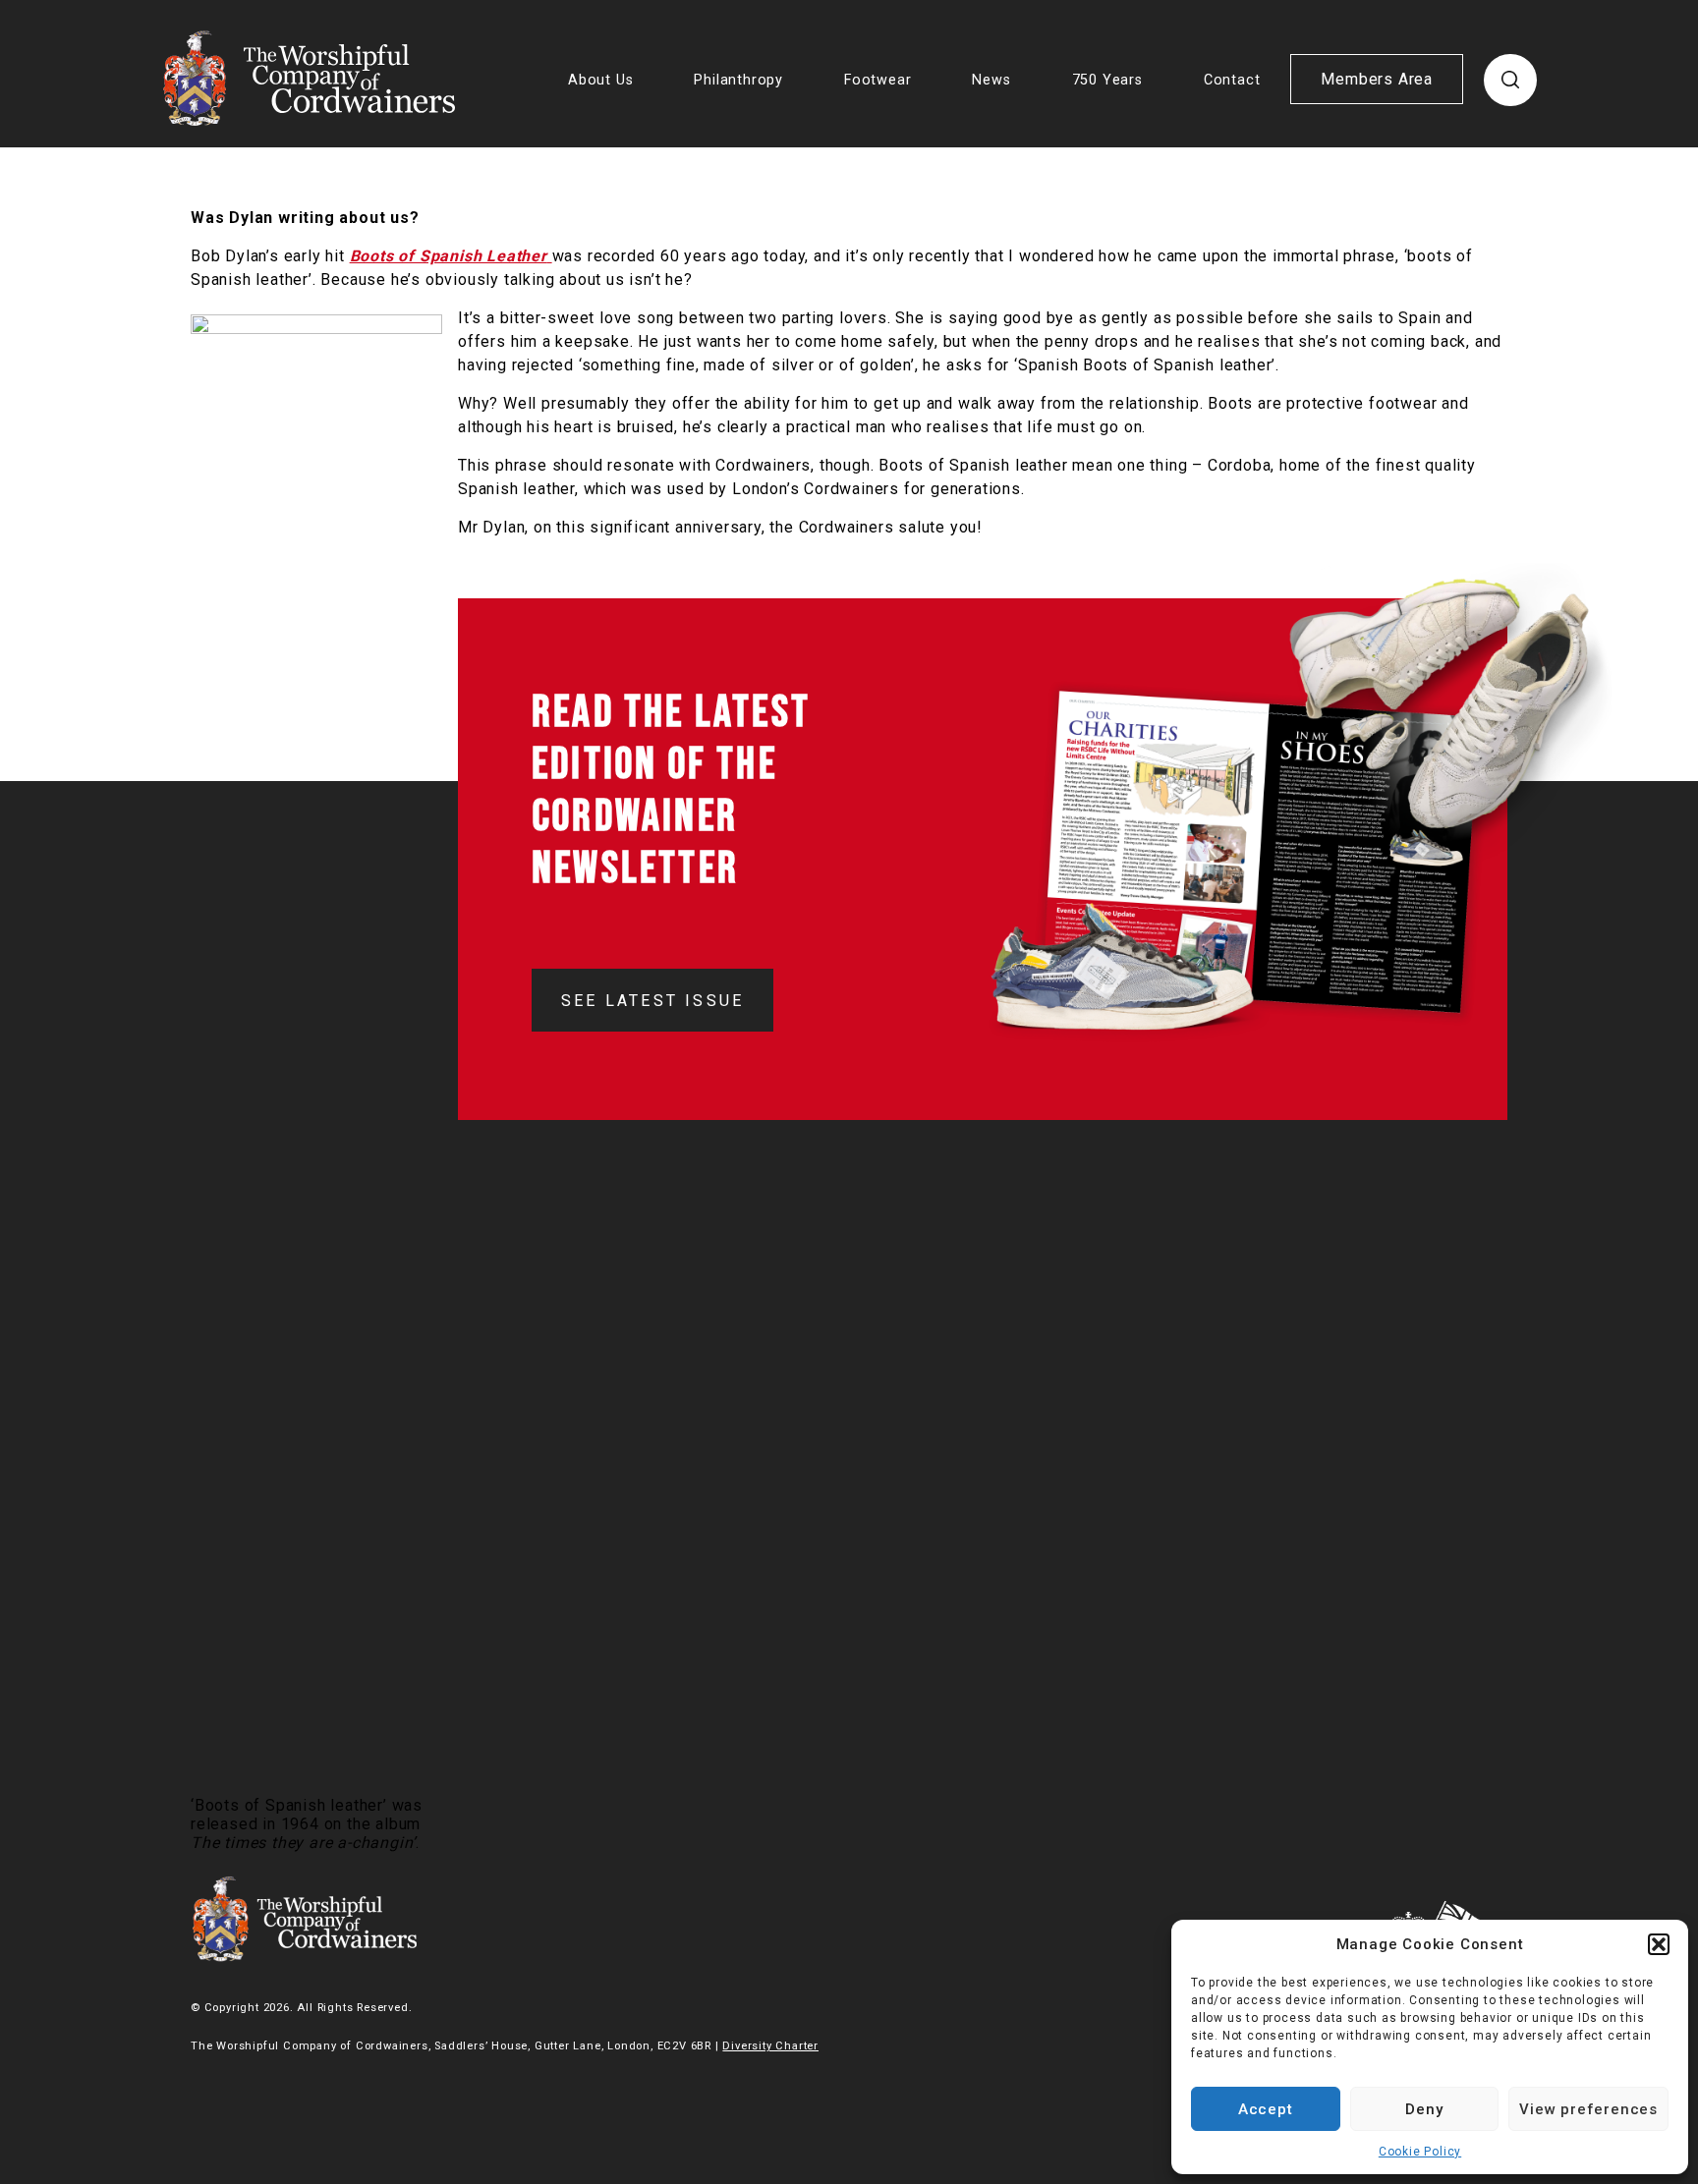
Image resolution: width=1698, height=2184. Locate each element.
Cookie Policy (1420, 2152)
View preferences (1588, 2109)
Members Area (1377, 79)
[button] (1659, 1944)
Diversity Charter (770, 2046)
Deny (1424, 2109)
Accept (1266, 2109)
